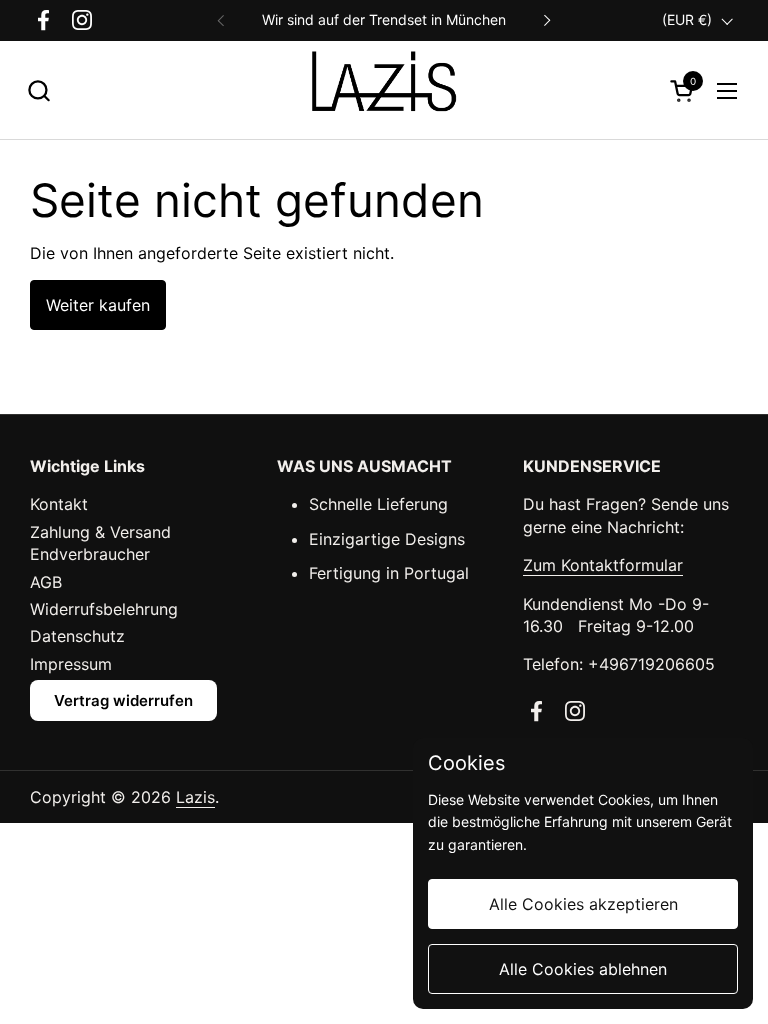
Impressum (71, 664)
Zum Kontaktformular (603, 565)
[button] (38, 90)
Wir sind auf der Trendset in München (384, 19)
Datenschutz (77, 636)
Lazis (195, 797)
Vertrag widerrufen (123, 700)
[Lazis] (384, 90)
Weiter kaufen (98, 305)
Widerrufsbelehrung (104, 609)
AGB (46, 582)
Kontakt (59, 504)
